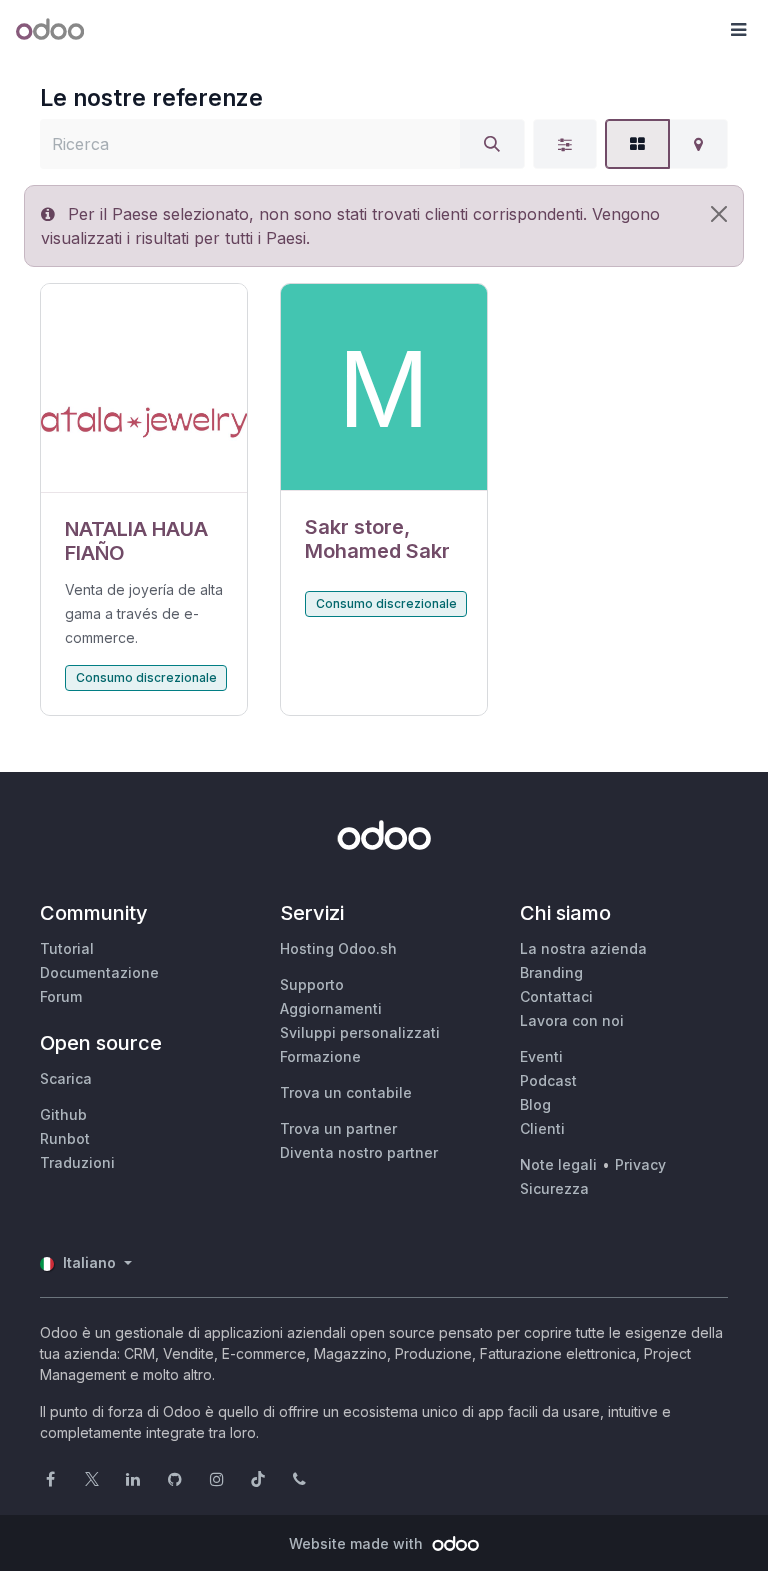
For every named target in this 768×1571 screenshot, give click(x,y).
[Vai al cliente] (144, 388)
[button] (738, 30)
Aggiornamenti (331, 1008)
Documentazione (99, 972)
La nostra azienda (583, 948)
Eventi (541, 1056)
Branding (551, 972)
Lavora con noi (572, 1020)
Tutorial (67, 948)
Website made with (358, 1543)
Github (63, 1114)
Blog (535, 1104)
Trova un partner (338, 1128)
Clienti (542, 1128)
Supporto (312, 984)
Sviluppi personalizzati (360, 1032)
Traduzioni (77, 1162)
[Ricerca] (492, 144)
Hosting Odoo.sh (338, 948)
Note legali (558, 1164)
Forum (61, 996)
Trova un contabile (346, 1092)
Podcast (548, 1080)
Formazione (320, 1056)
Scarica (66, 1078)
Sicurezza (554, 1188)
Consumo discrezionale (146, 677)
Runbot (65, 1138)
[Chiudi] (719, 214)
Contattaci (556, 996)
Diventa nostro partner (359, 1152)
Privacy (640, 1164)
